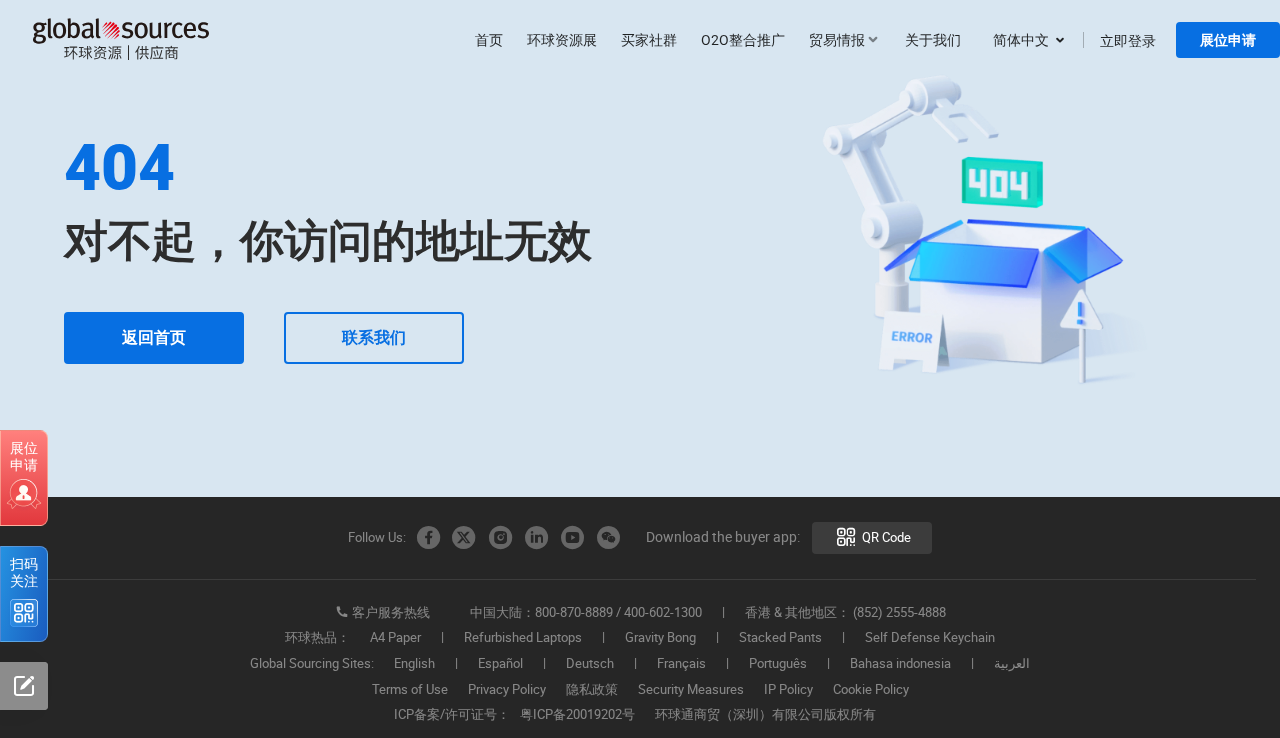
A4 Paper (395, 638)
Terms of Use (410, 690)
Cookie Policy (871, 690)
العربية (1012, 664)
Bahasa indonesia (900, 664)
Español (500, 664)
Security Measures (691, 690)
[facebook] (428, 538)
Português (778, 664)
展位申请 (1228, 40)
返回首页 (154, 337)
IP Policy (788, 690)
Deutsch (590, 664)
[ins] (500, 538)
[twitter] (464, 538)
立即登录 (1128, 40)
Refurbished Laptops (523, 638)
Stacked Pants (780, 638)
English (414, 664)
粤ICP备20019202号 (577, 715)
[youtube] (572, 538)
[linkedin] (536, 538)
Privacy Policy (507, 690)
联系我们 (374, 337)
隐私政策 (592, 690)
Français (681, 664)
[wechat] (608, 538)
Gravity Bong (660, 638)
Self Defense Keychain (930, 638)
